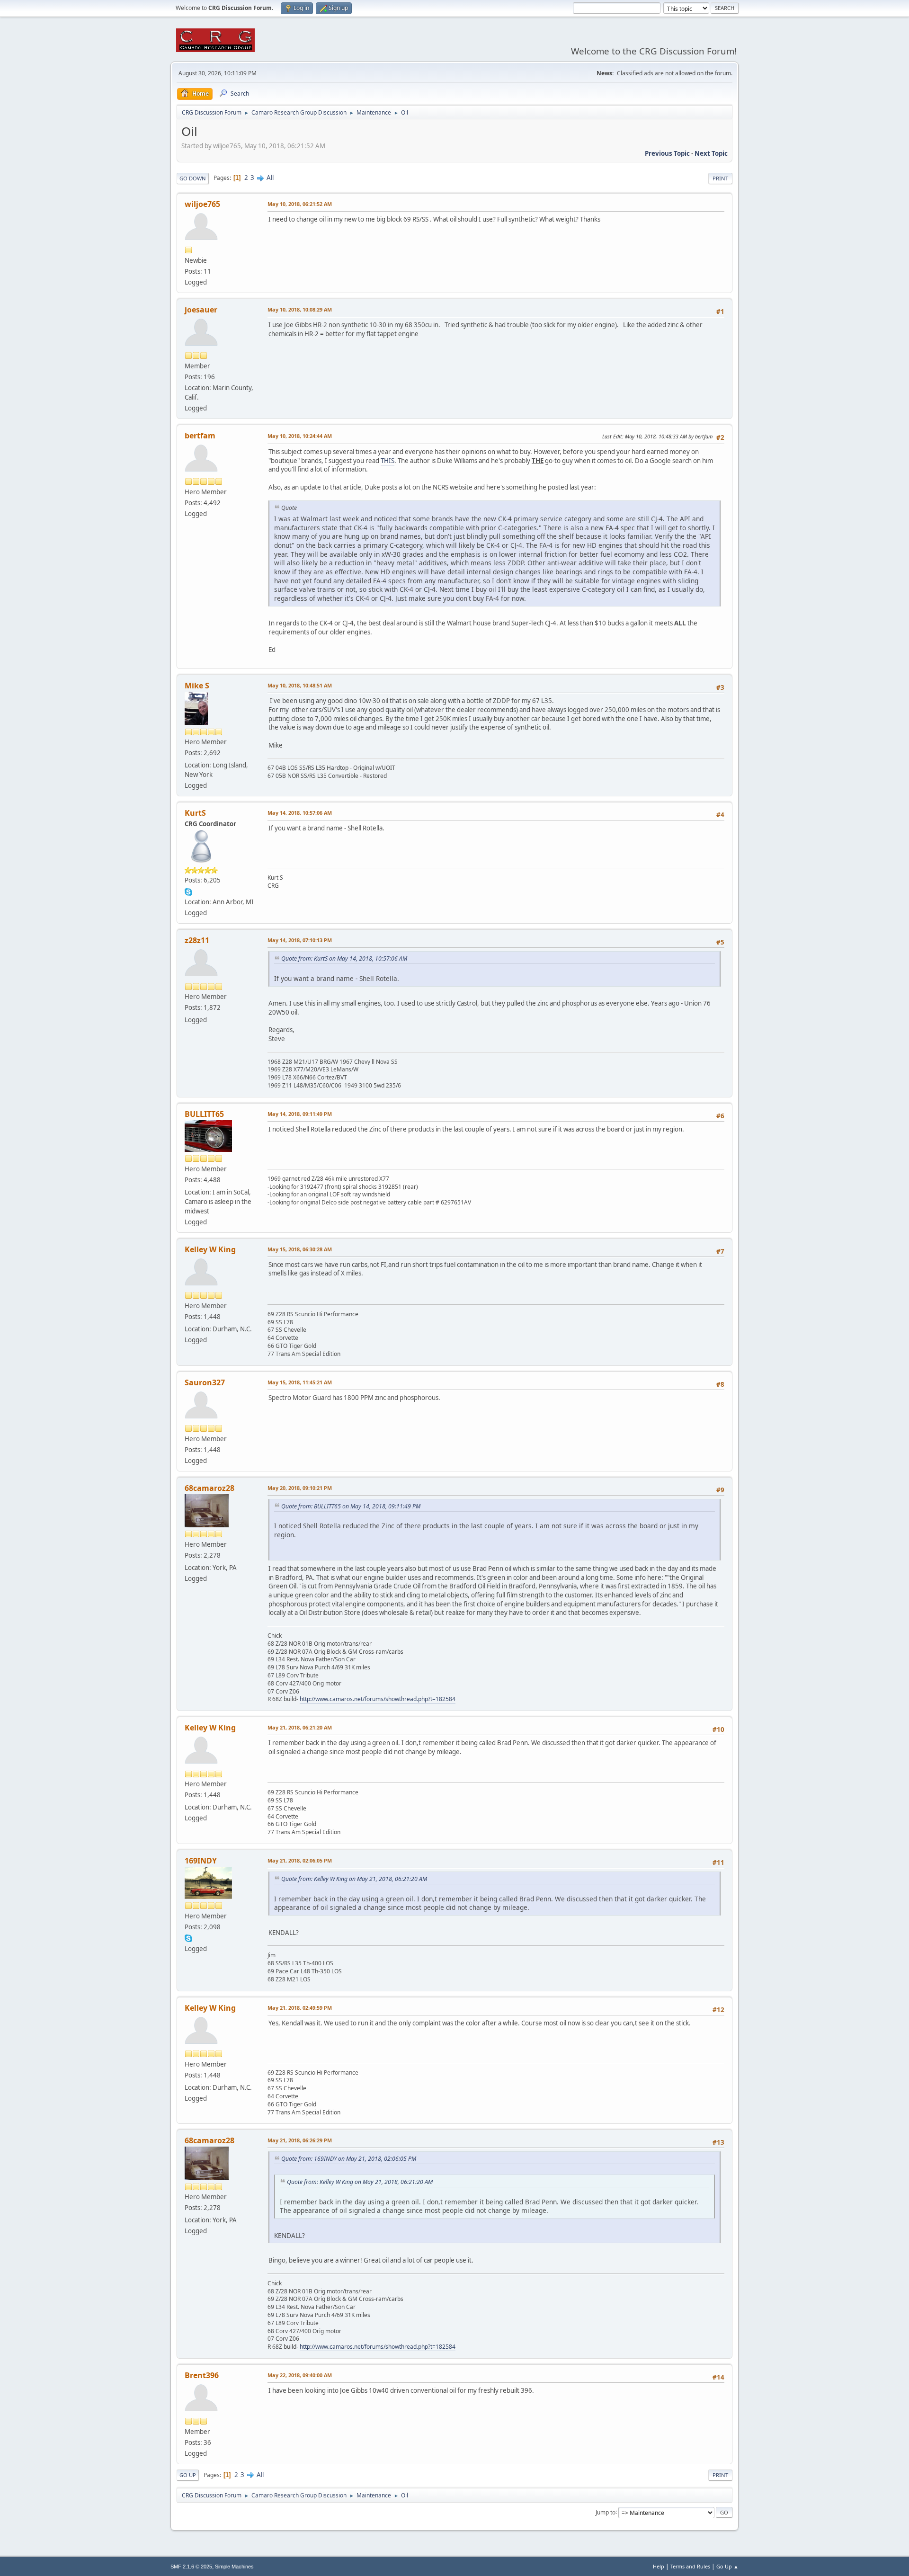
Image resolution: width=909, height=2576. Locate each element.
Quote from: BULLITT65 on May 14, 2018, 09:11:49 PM (351, 1506)
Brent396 (202, 2375)
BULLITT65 (204, 1114)
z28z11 (197, 940)
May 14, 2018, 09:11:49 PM (300, 1114)
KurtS (195, 813)
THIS (388, 461)
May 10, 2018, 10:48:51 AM (300, 685)
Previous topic (667, 153)
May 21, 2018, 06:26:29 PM (300, 2140)
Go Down (193, 178)
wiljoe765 (202, 204)
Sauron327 (205, 1382)
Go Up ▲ (727, 2566)
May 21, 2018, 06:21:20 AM (300, 1727)
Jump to (606, 2512)
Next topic (711, 153)
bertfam (200, 436)
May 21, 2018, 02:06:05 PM (300, 1860)
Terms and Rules (690, 2566)
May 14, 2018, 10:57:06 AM (300, 813)
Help (659, 2566)
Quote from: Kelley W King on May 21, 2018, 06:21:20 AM (354, 1879)
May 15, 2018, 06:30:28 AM (300, 1249)
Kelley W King (210, 1249)
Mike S (197, 686)
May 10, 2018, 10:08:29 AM (300, 309)
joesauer (201, 310)
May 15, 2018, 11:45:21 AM (300, 1382)
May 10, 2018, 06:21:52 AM (300, 204)
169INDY (201, 1861)
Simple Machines (234, 2567)
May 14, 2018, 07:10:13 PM (300, 940)
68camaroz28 (209, 1488)
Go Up (188, 2475)
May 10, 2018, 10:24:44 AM (300, 436)
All (270, 178)
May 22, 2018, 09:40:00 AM (300, 2375)
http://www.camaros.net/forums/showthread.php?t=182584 (378, 1699)
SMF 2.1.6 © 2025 (191, 2567)
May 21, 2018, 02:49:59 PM (300, 2008)
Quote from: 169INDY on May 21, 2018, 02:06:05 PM (349, 2159)
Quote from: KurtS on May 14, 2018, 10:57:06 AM (344, 958)
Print (720, 178)
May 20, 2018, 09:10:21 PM (300, 1488)
